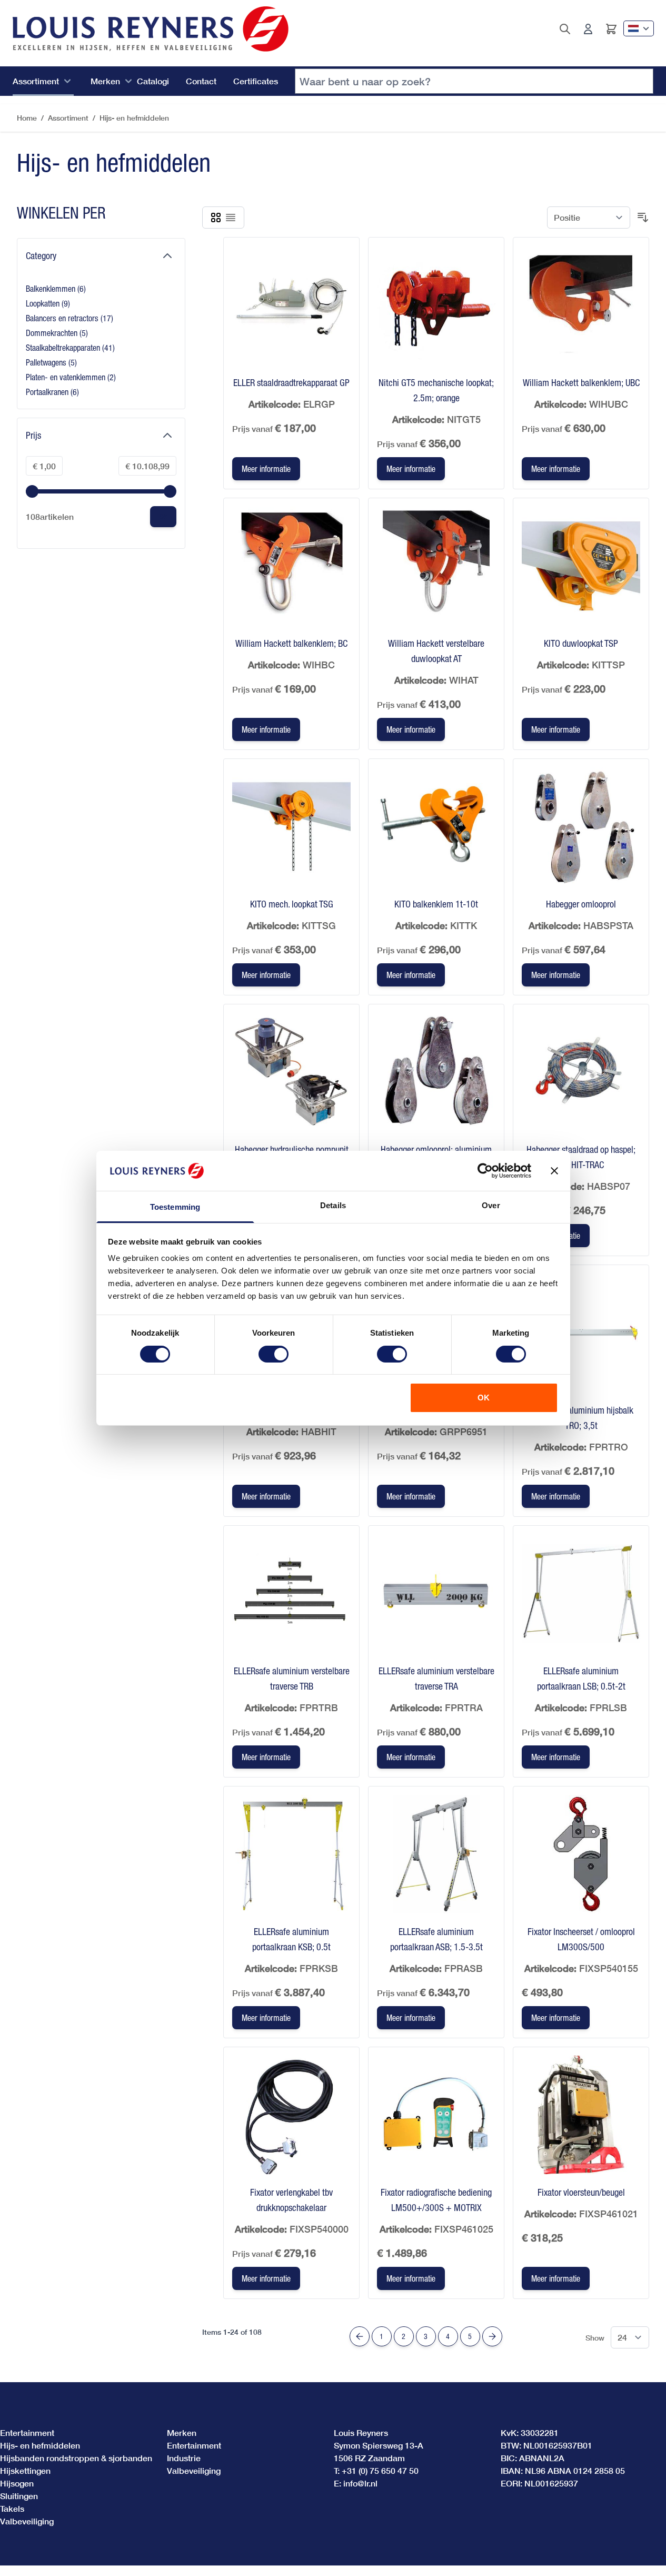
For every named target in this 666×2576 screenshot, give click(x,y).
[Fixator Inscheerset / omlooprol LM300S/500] (581, 1854)
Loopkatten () (53, 304)
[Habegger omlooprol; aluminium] (436, 1072)
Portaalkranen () (53, 393)
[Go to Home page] (151, 29)
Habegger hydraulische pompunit (292, 1149)
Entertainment (27, 2432)
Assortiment (36, 81)
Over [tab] (491, 1205)
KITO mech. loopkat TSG (292, 904)
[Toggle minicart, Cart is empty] (611, 29)
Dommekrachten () (57, 334)
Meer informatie (266, 469)
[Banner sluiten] (554, 1171)
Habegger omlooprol (581, 904)
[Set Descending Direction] (643, 218)
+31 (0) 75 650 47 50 (380, 2470)
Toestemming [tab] (175, 1207)
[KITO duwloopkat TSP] (581, 566)
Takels (12, 2508)
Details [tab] (333, 1205)
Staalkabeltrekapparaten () (70, 348)
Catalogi (153, 81)
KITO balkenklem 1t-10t (436, 904)
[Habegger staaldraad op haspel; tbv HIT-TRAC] (581, 1072)
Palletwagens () (53, 363)
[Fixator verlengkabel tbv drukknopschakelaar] (291, 2115)
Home (27, 118)
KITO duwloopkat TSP (581, 643)
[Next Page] (492, 2336)
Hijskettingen (25, 2470)
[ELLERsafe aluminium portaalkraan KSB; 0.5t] (291, 1854)
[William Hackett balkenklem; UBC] (581, 305)
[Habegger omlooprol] (581, 827)
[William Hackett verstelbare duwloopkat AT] (436, 566)
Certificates (256, 81)
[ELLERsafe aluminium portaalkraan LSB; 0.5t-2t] (581, 1593)
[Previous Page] (360, 2336)
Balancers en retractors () (69, 319)
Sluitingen (19, 2496)
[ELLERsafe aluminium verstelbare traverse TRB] (291, 1593)
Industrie (184, 2458)
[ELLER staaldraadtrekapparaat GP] (291, 305)
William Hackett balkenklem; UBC (581, 383)
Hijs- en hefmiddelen (134, 118)
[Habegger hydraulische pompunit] (291, 1072)
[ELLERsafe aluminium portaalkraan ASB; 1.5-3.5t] (436, 1854)
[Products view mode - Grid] (216, 218)
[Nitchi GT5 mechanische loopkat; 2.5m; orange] (436, 305)
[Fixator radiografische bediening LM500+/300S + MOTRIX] (436, 2115)
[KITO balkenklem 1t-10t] (436, 827)
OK (484, 1398)
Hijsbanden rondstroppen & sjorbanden (76, 2458)
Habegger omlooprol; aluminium (436, 1149)
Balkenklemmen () (56, 289)
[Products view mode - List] (231, 218)
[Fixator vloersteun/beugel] (581, 2115)
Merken (105, 81)
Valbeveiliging (27, 2521)
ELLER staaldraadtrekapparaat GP (291, 383)
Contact (201, 81)
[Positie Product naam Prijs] (589, 218)
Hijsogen (17, 2483)
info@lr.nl (360, 2483)
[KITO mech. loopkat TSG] (291, 827)
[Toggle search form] (565, 29)
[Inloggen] (588, 29)
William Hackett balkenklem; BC (291, 643)
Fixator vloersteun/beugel (581, 2192)
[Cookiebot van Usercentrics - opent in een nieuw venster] (485, 1171)
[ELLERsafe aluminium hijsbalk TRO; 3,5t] (581, 1333)
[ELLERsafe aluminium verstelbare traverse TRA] (436, 1593)
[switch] (274, 1354)
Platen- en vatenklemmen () (71, 378)
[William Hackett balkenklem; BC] (291, 566)
